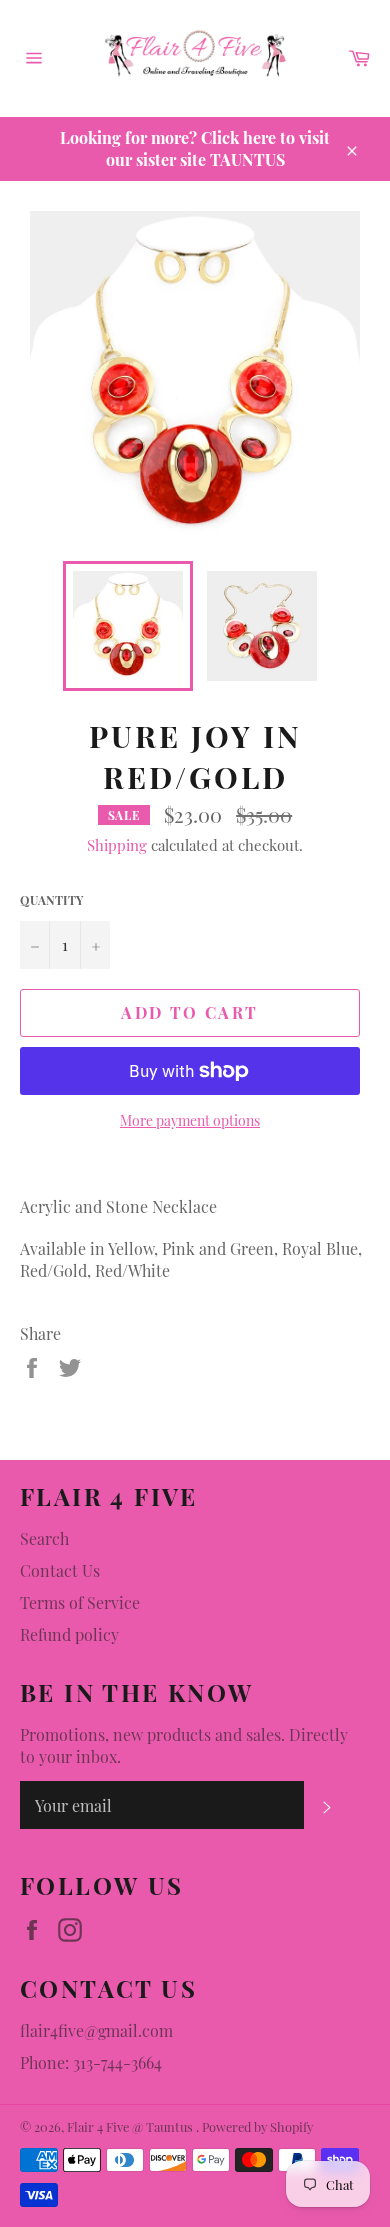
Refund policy (69, 1634)
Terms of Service (80, 1602)
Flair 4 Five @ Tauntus (131, 2126)
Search (44, 1538)
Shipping (117, 845)
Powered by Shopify (257, 2126)
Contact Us (60, 1570)
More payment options (190, 1120)
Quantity (51, 900)
